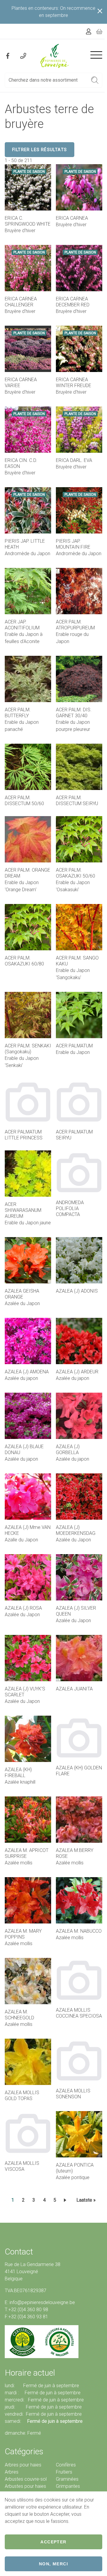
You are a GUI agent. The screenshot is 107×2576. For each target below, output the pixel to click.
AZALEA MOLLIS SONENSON (73, 2094)
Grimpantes (68, 2486)
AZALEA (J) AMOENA (27, 1372)
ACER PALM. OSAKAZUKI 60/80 (24, 961)
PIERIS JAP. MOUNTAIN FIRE (73, 544)
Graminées (67, 2479)
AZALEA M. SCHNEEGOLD (19, 2015)
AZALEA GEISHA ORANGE (22, 1294)
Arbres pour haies (23, 2465)
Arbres (12, 2472)
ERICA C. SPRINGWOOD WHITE (28, 221)
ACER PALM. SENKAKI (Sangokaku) (28, 1049)
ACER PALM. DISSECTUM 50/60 (24, 801)
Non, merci (53, 2564)
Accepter (53, 2542)
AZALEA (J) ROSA (23, 1608)
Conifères (66, 2465)
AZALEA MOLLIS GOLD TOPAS (22, 2096)
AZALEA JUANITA (74, 1689)
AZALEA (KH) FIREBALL (18, 1773)
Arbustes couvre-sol (26, 2479)
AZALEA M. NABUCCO (79, 1931)
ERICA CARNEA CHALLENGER (21, 302)
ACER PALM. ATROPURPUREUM (75, 625)
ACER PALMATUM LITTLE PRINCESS (24, 1135)
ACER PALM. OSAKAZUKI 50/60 (75, 873)
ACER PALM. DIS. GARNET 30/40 (74, 713)
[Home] (55, 56)
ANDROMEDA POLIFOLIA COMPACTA (70, 1208)
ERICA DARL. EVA (74, 460)
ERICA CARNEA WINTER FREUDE (74, 383)
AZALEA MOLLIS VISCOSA (22, 2166)
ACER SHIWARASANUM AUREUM (23, 1210)
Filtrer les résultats (40, 150)
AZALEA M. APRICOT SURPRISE (27, 1853)
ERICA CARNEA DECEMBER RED (73, 302)
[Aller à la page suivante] (66, 2200)
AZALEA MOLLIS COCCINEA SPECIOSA (79, 2013)
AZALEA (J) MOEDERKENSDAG (76, 1530)
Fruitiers (64, 2472)
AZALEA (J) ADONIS (77, 1291)
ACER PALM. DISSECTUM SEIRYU (77, 801)
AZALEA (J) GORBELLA (68, 1450)
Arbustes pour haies (25, 2486)
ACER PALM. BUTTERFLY (18, 713)
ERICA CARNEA (72, 218)
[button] (95, 80)
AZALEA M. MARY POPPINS (23, 1934)
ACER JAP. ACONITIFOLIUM (22, 625)
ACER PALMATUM (74, 1046)
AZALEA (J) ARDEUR (77, 1372)
